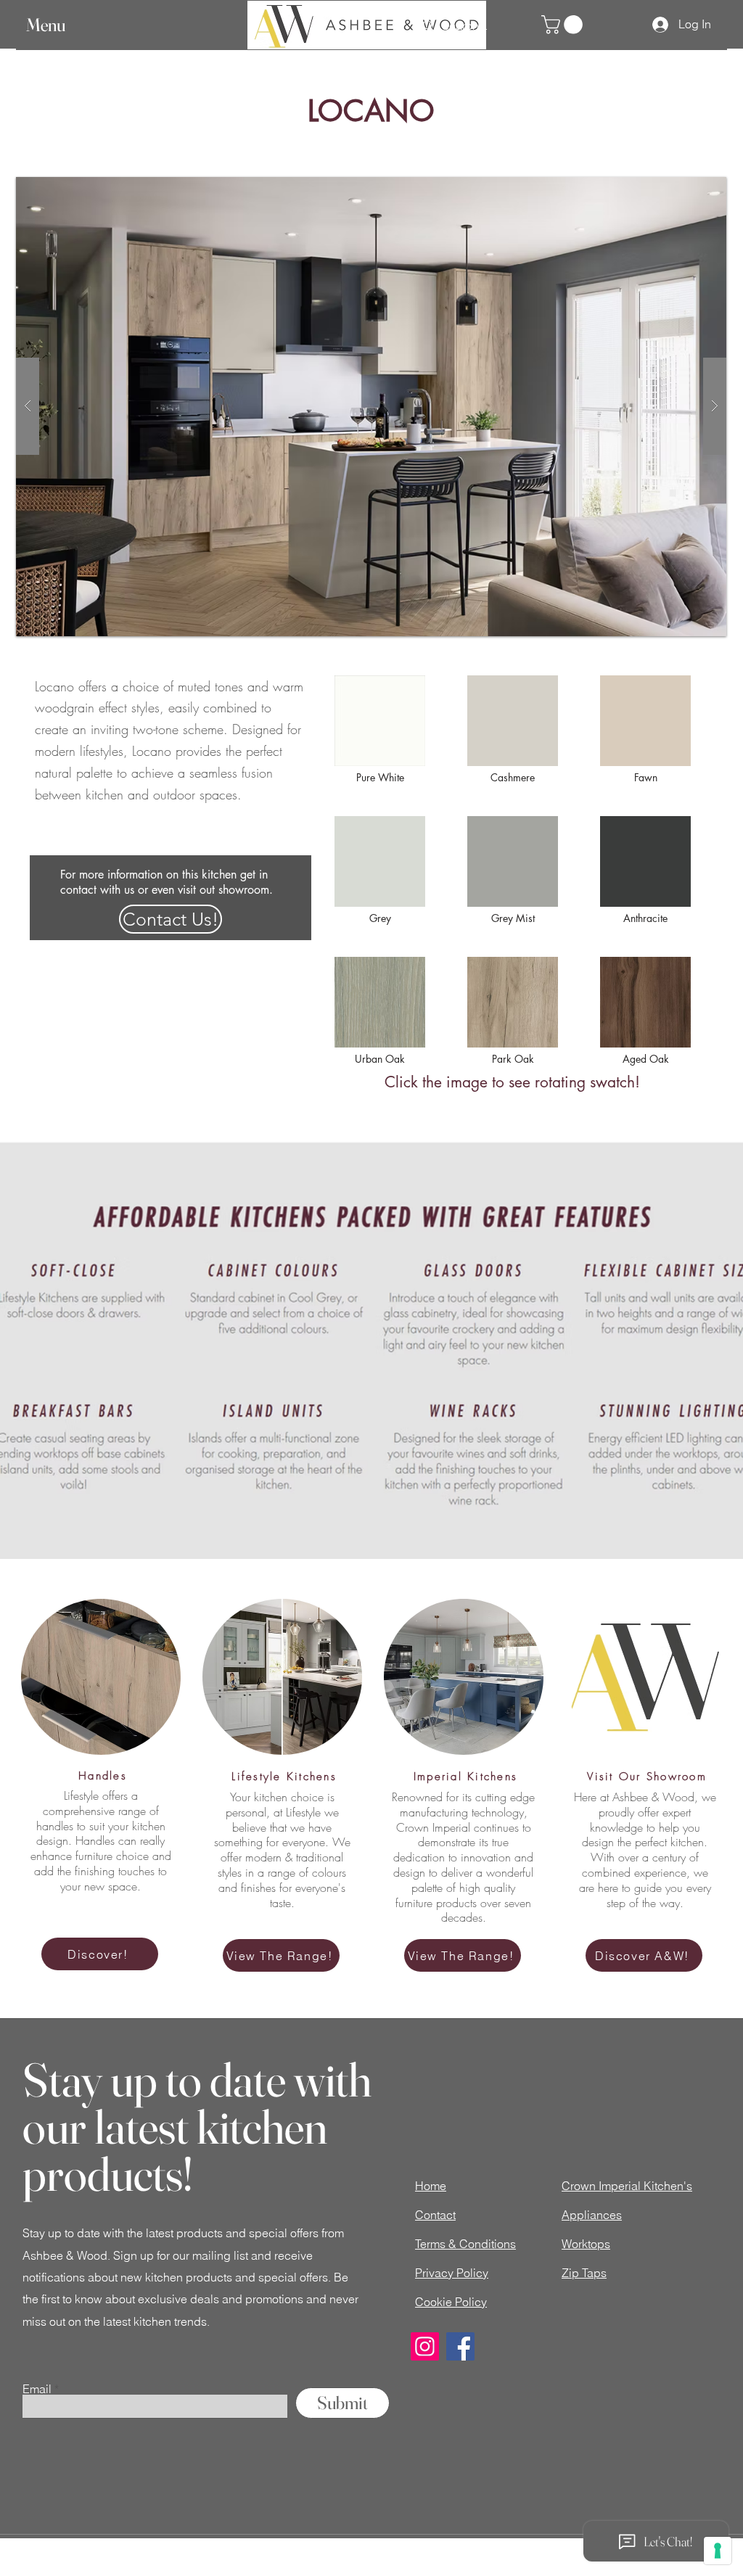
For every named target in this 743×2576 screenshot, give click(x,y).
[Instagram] (425, 2346)
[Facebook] (460, 2346)
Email (37, 2389)
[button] (59, 25)
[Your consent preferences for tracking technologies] (718, 2551)
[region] (380, 729)
